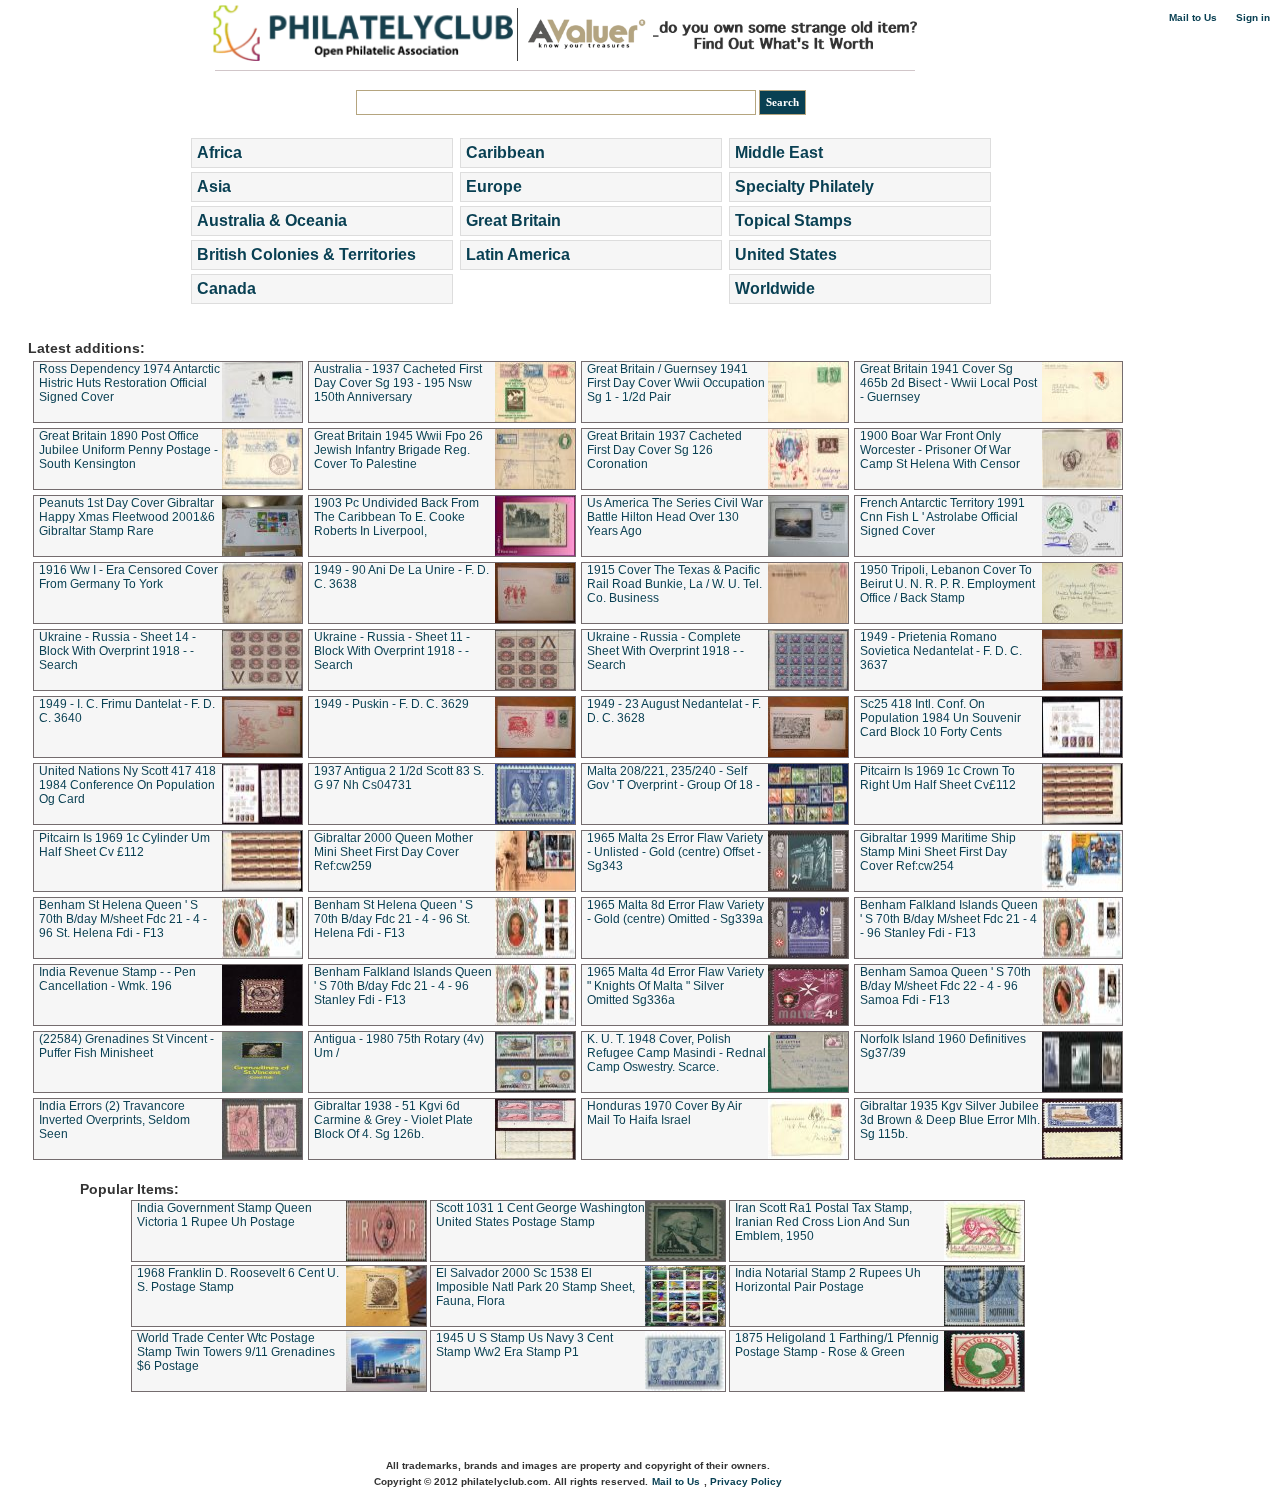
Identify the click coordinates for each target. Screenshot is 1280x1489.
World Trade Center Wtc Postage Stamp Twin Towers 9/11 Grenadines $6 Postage (236, 1352)
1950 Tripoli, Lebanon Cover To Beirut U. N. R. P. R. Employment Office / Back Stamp (947, 584)
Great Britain (513, 220)
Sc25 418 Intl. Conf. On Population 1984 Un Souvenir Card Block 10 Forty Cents (940, 718)
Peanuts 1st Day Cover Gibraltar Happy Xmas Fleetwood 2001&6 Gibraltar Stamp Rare (127, 517)
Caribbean (505, 152)
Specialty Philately (804, 186)
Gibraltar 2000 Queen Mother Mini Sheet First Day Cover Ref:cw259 (393, 852)
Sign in (1253, 17)
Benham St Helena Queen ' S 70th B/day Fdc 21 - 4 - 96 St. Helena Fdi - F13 (393, 919)
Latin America (518, 254)
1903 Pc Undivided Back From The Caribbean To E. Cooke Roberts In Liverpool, (396, 517)
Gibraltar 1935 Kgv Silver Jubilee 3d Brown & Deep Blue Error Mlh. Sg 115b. (950, 1120)
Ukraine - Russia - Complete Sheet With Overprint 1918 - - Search (665, 651)
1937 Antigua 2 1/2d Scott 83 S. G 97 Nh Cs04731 (399, 778)
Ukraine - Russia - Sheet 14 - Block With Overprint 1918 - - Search (117, 651)
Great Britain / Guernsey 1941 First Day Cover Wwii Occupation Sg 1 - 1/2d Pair (676, 383)
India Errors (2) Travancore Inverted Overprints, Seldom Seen (114, 1120)
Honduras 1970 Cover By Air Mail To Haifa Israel (664, 1113)
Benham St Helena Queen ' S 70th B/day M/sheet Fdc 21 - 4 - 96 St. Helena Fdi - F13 (123, 919)
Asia (214, 186)
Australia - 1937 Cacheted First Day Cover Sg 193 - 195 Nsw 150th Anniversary (398, 383)
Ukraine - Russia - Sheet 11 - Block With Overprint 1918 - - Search (392, 651)
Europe (494, 186)
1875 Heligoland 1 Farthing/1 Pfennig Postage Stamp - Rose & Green (837, 1345)
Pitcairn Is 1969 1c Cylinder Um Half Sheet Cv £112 (124, 845)
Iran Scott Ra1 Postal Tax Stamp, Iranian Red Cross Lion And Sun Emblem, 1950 (823, 1222)
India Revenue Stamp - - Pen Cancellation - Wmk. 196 (117, 979)
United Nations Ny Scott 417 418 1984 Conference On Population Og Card (127, 785)
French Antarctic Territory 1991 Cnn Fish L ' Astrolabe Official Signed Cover (942, 517)
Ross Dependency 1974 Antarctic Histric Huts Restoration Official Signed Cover (129, 383)
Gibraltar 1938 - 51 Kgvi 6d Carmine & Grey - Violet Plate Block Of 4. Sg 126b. (393, 1120)
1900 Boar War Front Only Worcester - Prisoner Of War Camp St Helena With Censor (940, 450)
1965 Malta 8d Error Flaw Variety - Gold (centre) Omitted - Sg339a (675, 912)
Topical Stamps (793, 220)
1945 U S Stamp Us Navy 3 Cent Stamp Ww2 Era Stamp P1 (524, 1345)
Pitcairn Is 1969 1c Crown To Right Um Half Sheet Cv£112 (938, 778)
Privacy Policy (746, 1481)
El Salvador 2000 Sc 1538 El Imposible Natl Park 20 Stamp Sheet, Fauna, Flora (535, 1287)
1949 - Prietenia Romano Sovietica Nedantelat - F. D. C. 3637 (941, 651)
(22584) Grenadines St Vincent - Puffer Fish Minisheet (126, 1046)
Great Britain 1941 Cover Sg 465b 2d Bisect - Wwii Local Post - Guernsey (948, 383)
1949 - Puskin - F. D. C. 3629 (391, 704)
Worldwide (775, 288)
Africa (219, 152)
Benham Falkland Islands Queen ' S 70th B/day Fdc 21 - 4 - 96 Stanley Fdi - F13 (403, 986)
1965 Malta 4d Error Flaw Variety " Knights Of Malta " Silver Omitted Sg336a (675, 986)
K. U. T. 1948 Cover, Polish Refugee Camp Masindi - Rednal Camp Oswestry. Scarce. (676, 1053)
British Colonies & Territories (306, 254)
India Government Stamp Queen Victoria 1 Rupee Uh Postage (224, 1215)
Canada (226, 288)
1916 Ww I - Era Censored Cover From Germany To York (128, 577)
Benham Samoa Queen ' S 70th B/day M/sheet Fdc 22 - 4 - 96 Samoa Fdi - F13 (945, 986)
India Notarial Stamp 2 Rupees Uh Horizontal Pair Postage (828, 1280)
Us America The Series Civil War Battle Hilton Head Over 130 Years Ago (675, 517)
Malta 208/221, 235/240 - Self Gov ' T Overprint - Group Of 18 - (673, 778)
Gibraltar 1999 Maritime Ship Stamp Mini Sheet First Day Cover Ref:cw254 (938, 852)
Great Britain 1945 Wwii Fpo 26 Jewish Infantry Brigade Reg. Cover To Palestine (398, 450)
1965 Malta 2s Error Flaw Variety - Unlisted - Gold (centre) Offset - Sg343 (675, 852)
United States (786, 254)
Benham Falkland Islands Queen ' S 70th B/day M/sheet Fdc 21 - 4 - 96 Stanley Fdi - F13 (949, 919)
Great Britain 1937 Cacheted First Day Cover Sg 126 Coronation (664, 450)
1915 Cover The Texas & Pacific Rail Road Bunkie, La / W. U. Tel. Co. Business (674, 584)
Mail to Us (1193, 17)
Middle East (779, 152)
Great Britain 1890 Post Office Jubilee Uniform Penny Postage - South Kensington (128, 450)
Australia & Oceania (272, 220)
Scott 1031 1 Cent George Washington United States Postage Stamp (540, 1215)
